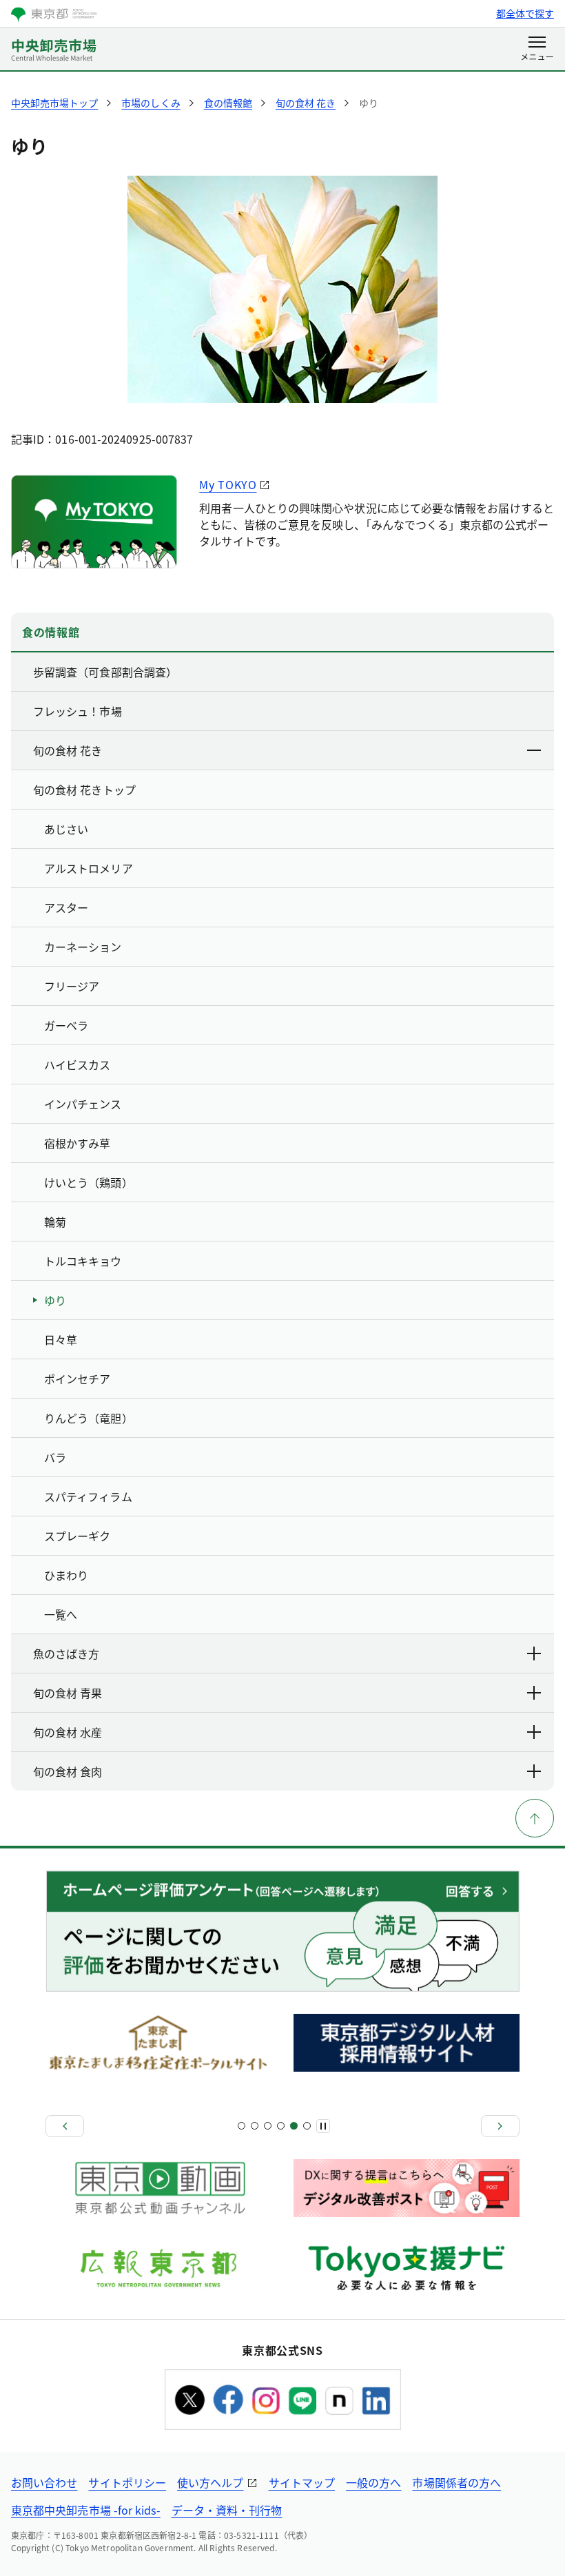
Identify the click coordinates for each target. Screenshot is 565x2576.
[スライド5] (268, 2126)
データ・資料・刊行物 (227, 2510)
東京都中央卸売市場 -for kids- (86, 2510)
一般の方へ (373, 2482)
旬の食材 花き (68, 750)
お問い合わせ (44, 2482)
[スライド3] (255, 2126)
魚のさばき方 (66, 1653)
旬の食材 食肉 (68, 1771)
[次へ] (500, 2126)
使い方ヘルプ (210, 2482)
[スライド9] (294, 2126)
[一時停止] (323, 2126)
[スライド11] (307, 2126)
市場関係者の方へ (456, 2482)
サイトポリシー (127, 2482)
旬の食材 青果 (68, 1693)
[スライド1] (242, 2126)
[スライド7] (281, 2126)
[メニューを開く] (537, 50)
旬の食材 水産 (68, 1732)
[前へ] (65, 2126)
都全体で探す (525, 13)
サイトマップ (302, 2482)
